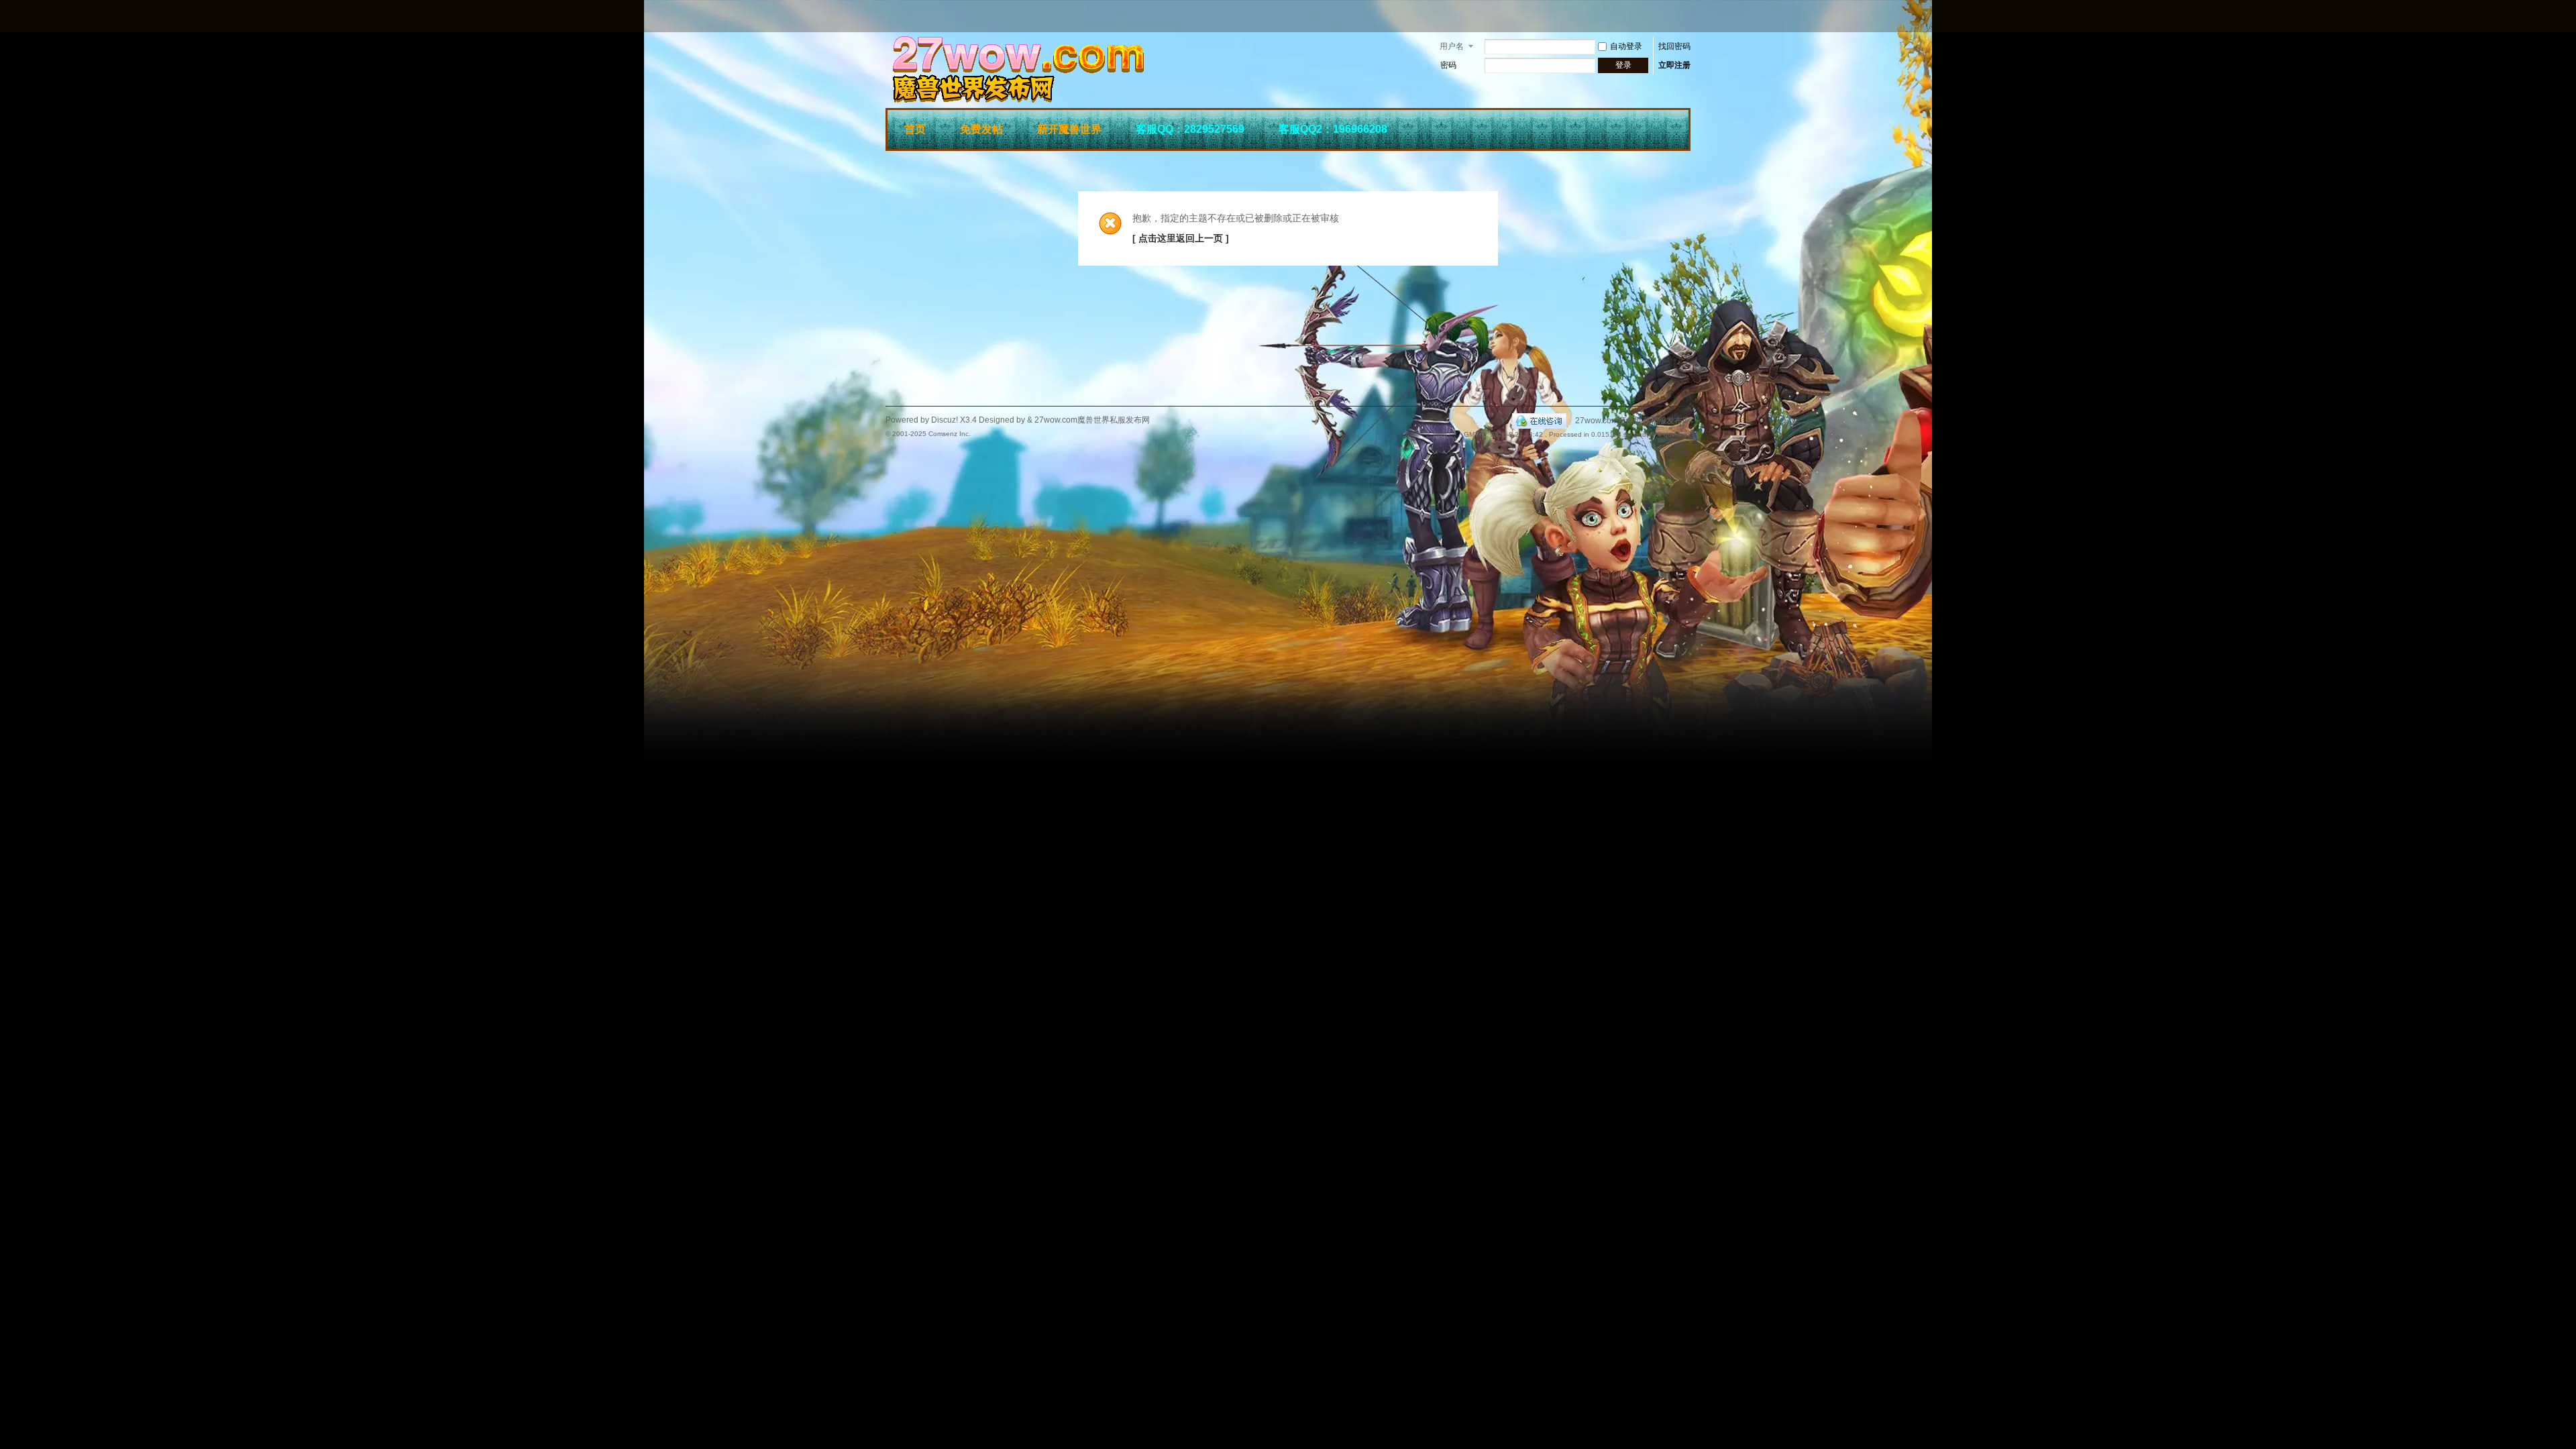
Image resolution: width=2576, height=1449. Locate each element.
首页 (915, 129)
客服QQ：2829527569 (1190, 129)
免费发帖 (981, 129)
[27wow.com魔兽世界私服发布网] (1087, 100)
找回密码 (1674, 46)
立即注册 (1674, 65)
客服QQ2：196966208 (1333, 129)
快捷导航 (1671, 127)
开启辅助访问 (1687, 16)
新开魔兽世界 (1069, 129)
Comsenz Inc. (950, 434)
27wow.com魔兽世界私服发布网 (1633, 421)
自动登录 (1626, 46)
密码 (1448, 65)
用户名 (1452, 46)
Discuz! (945, 420)
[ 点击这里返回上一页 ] (1181, 238)
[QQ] (1539, 421)
